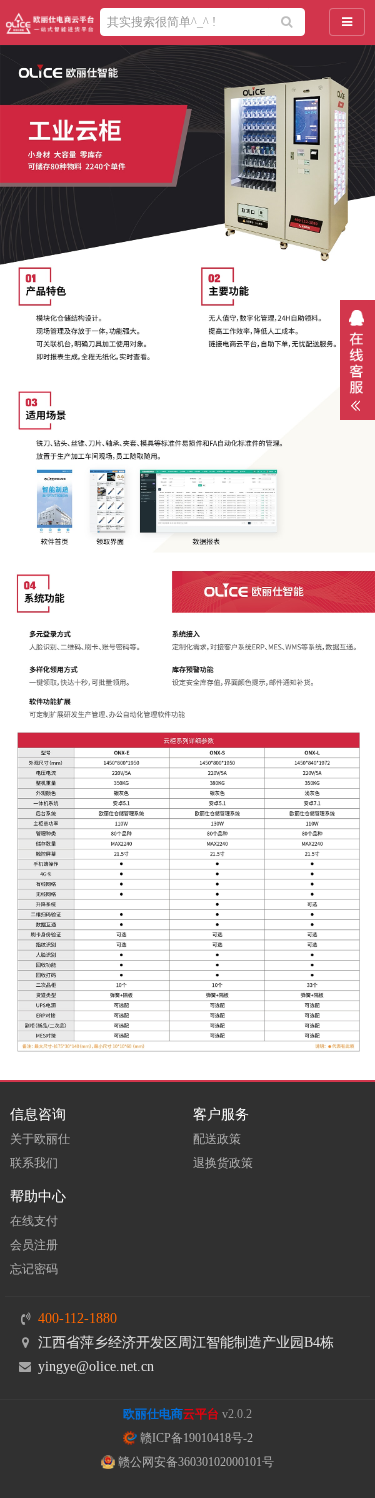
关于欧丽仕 (40, 1139)
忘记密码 (34, 1269)
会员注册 (34, 1245)
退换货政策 (223, 1163)
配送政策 (217, 1139)
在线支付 (34, 1221)
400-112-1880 (77, 1318)
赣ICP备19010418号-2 (195, 1438)
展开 (357, 360)
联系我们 (34, 1163)
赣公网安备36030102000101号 (194, 1462)
